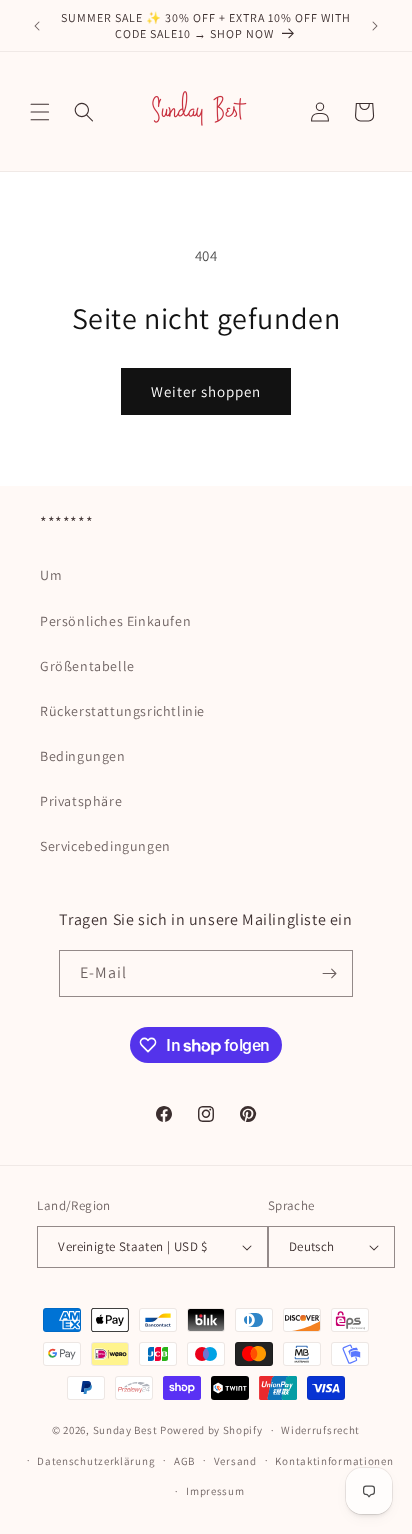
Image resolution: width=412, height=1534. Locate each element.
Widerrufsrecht (320, 1430)
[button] (40, 112)
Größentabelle (87, 666)
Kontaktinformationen (334, 1461)
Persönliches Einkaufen (115, 621)
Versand (235, 1461)
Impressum (215, 1491)
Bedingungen (83, 756)
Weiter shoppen (206, 391)
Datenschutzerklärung (96, 1461)
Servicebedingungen (105, 846)
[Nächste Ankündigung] (375, 26)
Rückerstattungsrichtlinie (122, 711)
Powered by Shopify (211, 1430)
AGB (184, 1461)
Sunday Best (125, 1430)
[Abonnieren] (330, 973)
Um (51, 575)
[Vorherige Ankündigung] (37, 26)
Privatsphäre (81, 801)
